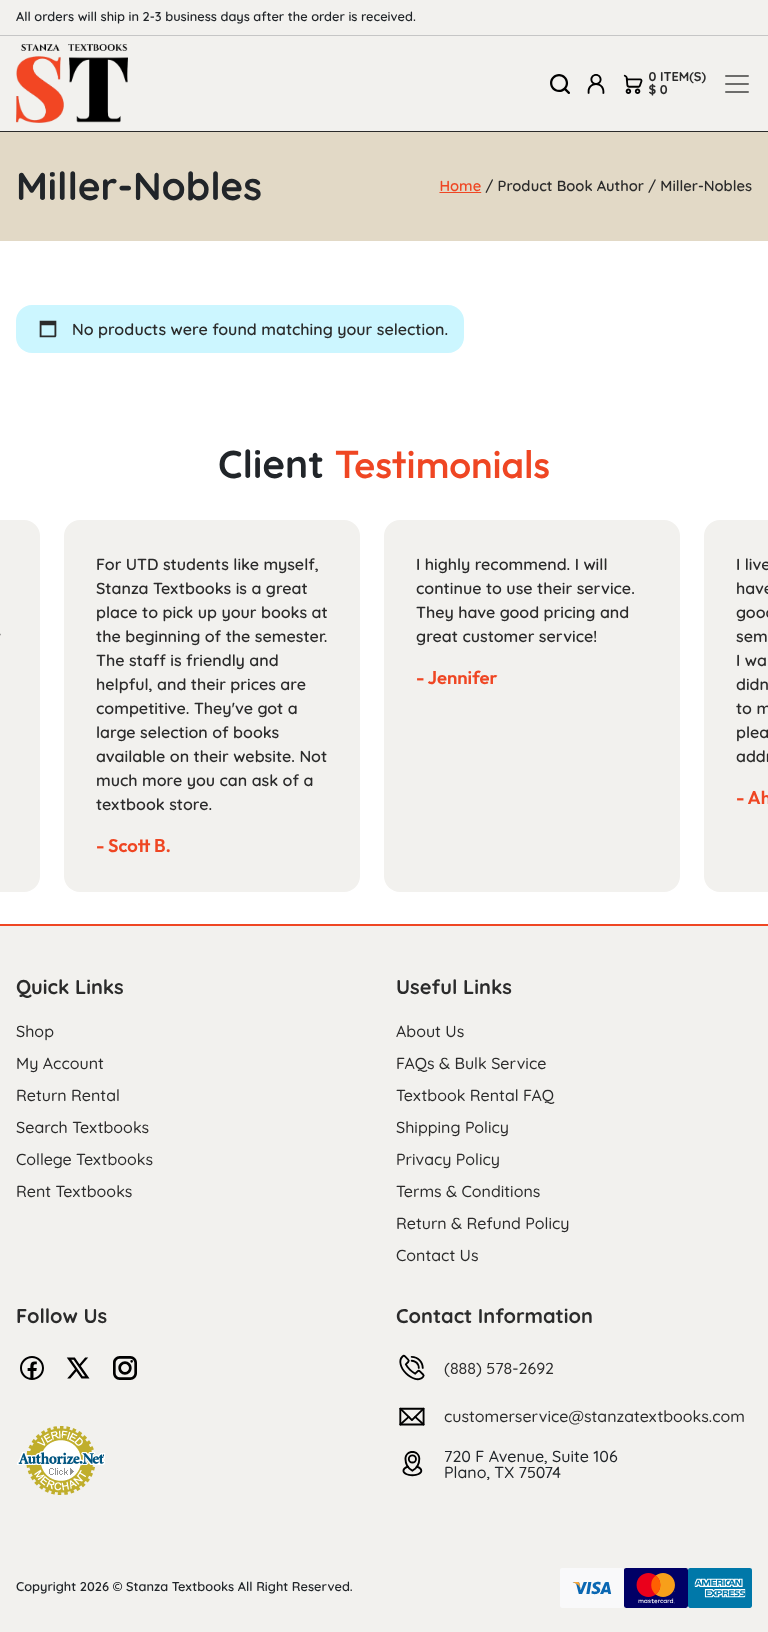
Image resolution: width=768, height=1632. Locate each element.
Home (460, 185)
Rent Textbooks (74, 1191)
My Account (60, 1063)
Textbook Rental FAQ (475, 1095)
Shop (35, 1031)
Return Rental (68, 1095)
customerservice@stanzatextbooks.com (594, 1416)
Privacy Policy (448, 1159)
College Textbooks (84, 1159)
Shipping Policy (452, 1127)
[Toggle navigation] (737, 84)
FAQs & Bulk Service (471, 1063)
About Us (430, 1031)
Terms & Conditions (468, 1191)
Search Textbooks (82, 1127)
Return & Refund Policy (482, 1223)
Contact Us (437, 1255)
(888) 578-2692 (499, 1368)
